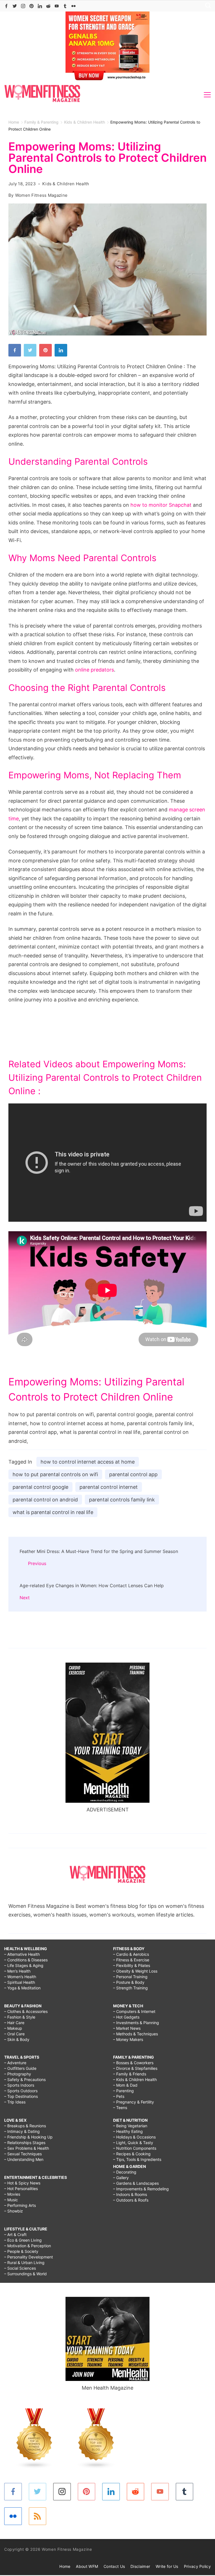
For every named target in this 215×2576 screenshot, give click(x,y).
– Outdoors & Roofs (131, 2200)
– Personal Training (130, 1977)
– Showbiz (14, 2211)
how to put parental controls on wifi (55, 1474)
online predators (94, 670)
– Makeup (13, 2028)
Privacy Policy (197, 2566)
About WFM (87, 2566)
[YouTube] (57, 6)
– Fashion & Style (20, 2017)
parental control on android (45, 1500)
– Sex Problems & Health (27, 2148)
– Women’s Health (20, 1977)
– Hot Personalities (21, 2189)
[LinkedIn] (40, 6)
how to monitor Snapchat (161, 505)
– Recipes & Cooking (132, 2154)
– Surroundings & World (25, 2274)
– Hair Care (14, 2023)
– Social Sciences (20, 2268)
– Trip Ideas (15, 2102)
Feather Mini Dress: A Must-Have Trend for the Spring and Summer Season (99, 1551)
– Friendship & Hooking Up (28, 2137)
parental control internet (109, 1487)
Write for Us (167, 2566)
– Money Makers (128, 2039)
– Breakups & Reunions (25, 2126)
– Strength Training (130, 1988)
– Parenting (123, 2091)
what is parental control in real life (53, 1512)
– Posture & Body (129, 1982)
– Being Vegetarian (130, 2126)
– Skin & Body (17, 2039)
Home (65, 2566)
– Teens (120, 2108)
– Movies (12, 2194)
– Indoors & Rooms (130, 2194)
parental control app (133, 1474)
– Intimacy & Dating (22, 2131)
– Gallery (121, 2178)
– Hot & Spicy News (22, 2183)
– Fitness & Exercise (131, 1960)
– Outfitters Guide (20, 2068)
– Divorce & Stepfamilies (135, 2068)
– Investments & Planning (136, 2023)
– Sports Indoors (19, 2085)
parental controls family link (122, 1500)
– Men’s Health (17, 1971)
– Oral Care (14, 2034)
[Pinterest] (31, 6)
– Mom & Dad (125, 2085)
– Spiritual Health (20, 1982)
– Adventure (15, 2063)
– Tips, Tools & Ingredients (137, 2159)
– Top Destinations (21, 2096)
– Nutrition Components (135, 2148)
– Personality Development (29, 2257)
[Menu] (207, 95)
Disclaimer (140, 2566)
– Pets (119, 2096)
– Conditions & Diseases (26, 1960)
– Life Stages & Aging (24, 1965)
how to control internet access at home (88, 1462)
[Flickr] (73, 6)
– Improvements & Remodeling (141, 2189)
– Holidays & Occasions (134, 2137)
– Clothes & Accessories (26, 2011)
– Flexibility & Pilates (132, 1965)
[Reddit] (48, 6)
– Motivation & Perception (28, 2246)
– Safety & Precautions (25, 2079)
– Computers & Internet (134, 2011)
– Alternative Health (22, 1954)
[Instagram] (23, 6)
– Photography (18, 2074)
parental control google (40, 1487)
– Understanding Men (24, 2159)
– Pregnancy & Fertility (134, 2102)
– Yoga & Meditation (22, 1988)
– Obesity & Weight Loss (135, 1971)
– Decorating (125, 2172)
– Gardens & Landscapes (136, 2183)
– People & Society (21, 2251)
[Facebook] (6, 6)
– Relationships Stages (25, 2143)
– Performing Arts (20, 2205)
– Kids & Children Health (135, 2079)
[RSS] (38, 2516)
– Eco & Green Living (23, 2240)
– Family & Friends (130, 2074)
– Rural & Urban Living (24, 2263)
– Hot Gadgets (126, 2017)
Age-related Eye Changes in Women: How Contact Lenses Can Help (92, 1586)
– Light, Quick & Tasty (133, 2143)
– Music (11, 2200)
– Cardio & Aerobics (131, 1954)
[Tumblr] (65, 6)
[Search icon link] (207, 6)
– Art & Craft (15, 2234)
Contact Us (114, 2566)
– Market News (127, 2028)
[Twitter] (15, 6)
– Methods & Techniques (135, 2034)
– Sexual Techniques (23, 2154)
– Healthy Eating (128, 2131)
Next (25, 1598)
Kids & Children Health (66, 184)
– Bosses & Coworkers (133, 2063)
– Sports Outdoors (21, 2091)
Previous (37, 1563)
